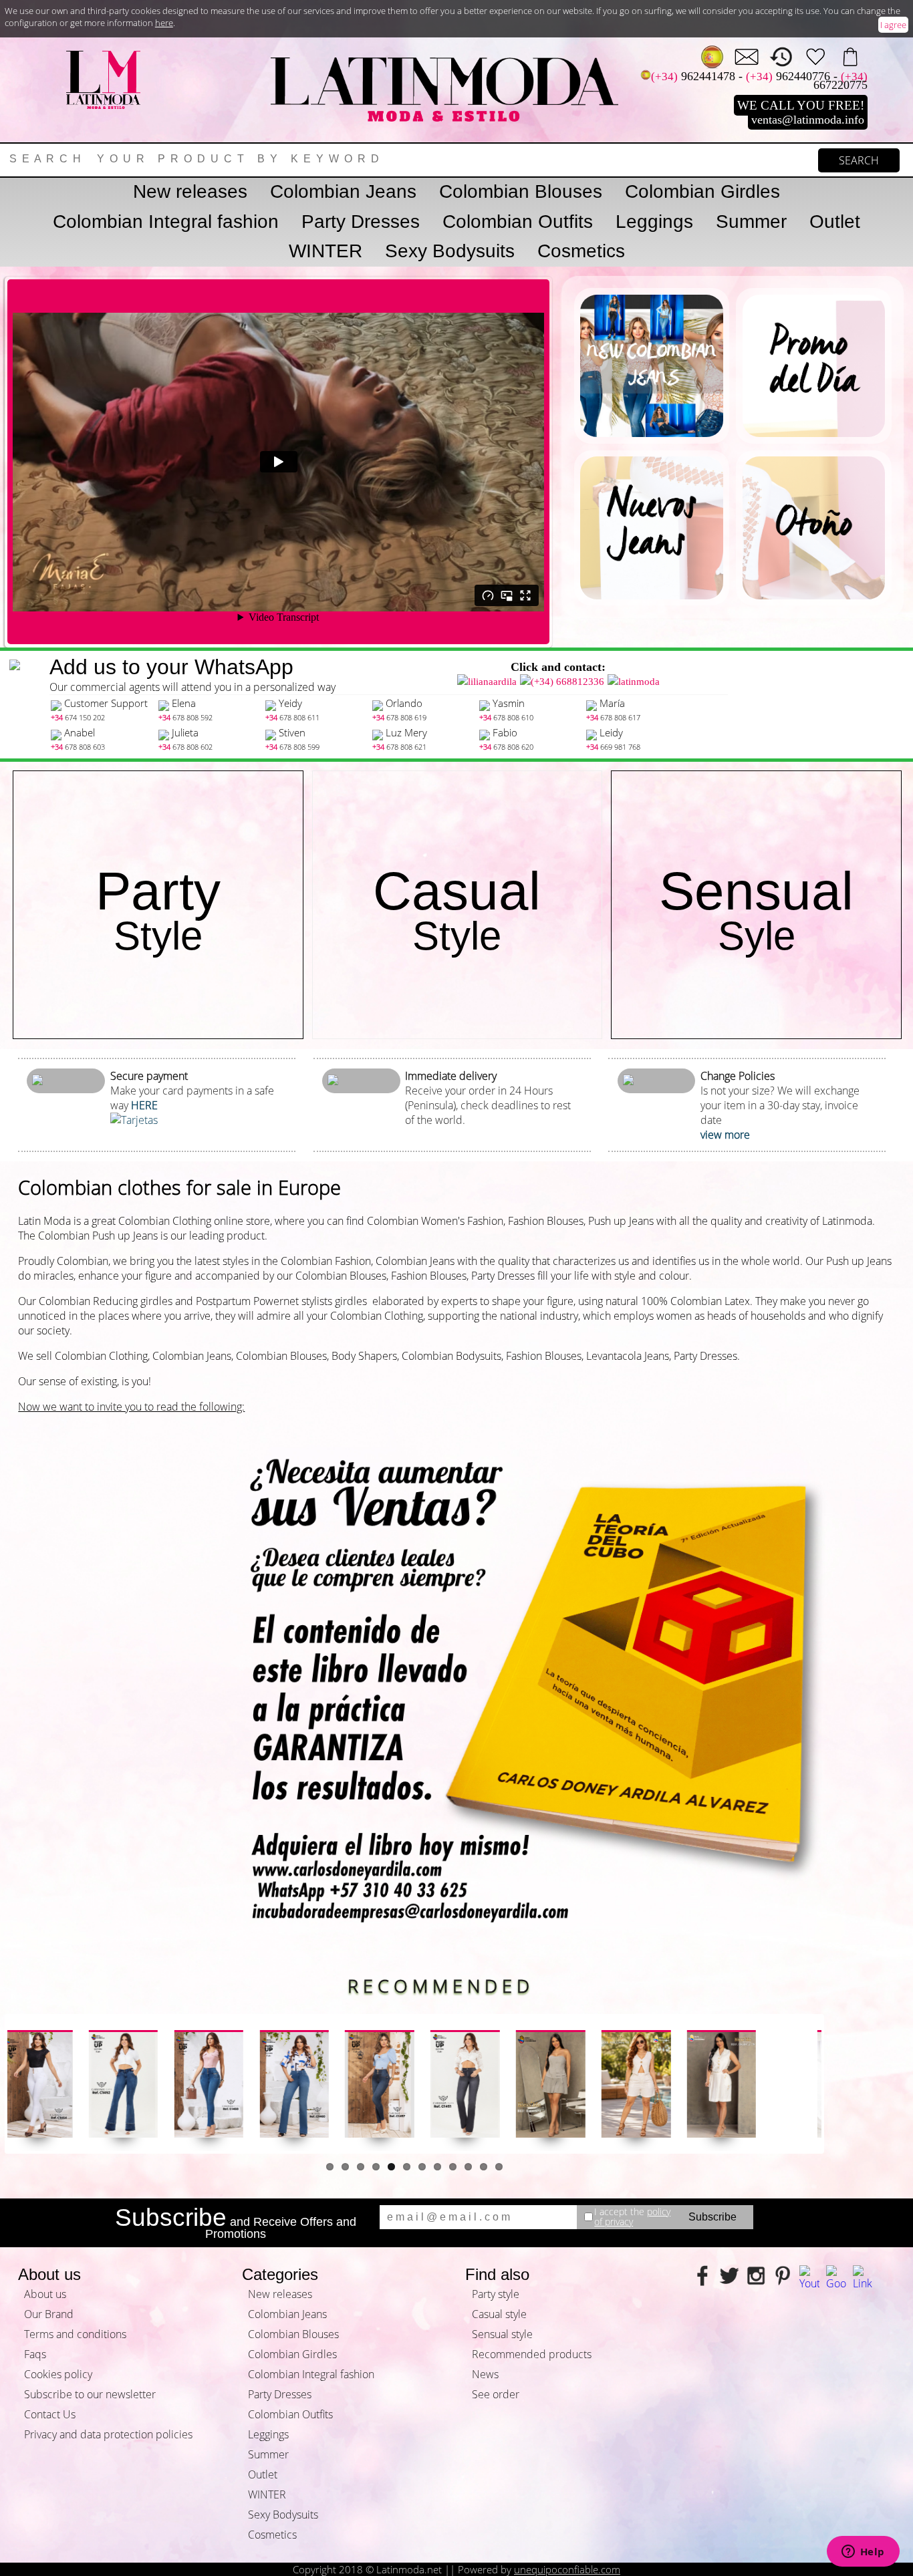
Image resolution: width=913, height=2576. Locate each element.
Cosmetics (581, 251)
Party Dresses (361, 222)
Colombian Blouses (521, 191)
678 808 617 (613, 717)
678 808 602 (185, 747)
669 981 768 (613, 747)
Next (841, 2084)
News (485, 2374)
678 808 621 (399, 747)
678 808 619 (399, 717)
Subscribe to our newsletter (90, 2394)
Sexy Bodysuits (450, 251)
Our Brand (49, 2314)
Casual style (499, 2314)
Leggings (654, 222)
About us (45, 2294)
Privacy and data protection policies (108, 2434)
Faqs (35, 2354)
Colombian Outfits (518, 222)
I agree (893, 25)
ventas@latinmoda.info (808, 120)
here (164, 23)
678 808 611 (292, 717)
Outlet (835, 222)
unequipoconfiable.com (567, 2569)
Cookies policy (58, 2374)
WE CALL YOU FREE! (801, 105)
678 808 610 (506, 717)
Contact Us (50, 2414)
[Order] (850, 57)
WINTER (325, 251)
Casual (457, 910)
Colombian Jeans (343, 191)
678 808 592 (185, 717)
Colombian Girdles (702, 191)
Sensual (756, 910)
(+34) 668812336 (567, 682)
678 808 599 (292, 747)
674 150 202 (78, 717)
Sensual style (502, 2334)
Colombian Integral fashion (166, 222)
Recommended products (532, 2354)
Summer (751, 222)
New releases (190, 191)
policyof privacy (632, 2217)
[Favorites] (815, 57)
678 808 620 (506, 747)
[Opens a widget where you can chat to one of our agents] (863, 2553)
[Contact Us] (747, 57)
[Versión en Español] (712, 57)
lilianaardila (492, 682)
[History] (781, 57)
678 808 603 (78, 747)
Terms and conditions (75, 2334)
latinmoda (639, 682)
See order (496, 2394)
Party (158, 910)
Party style (496, 2294)
